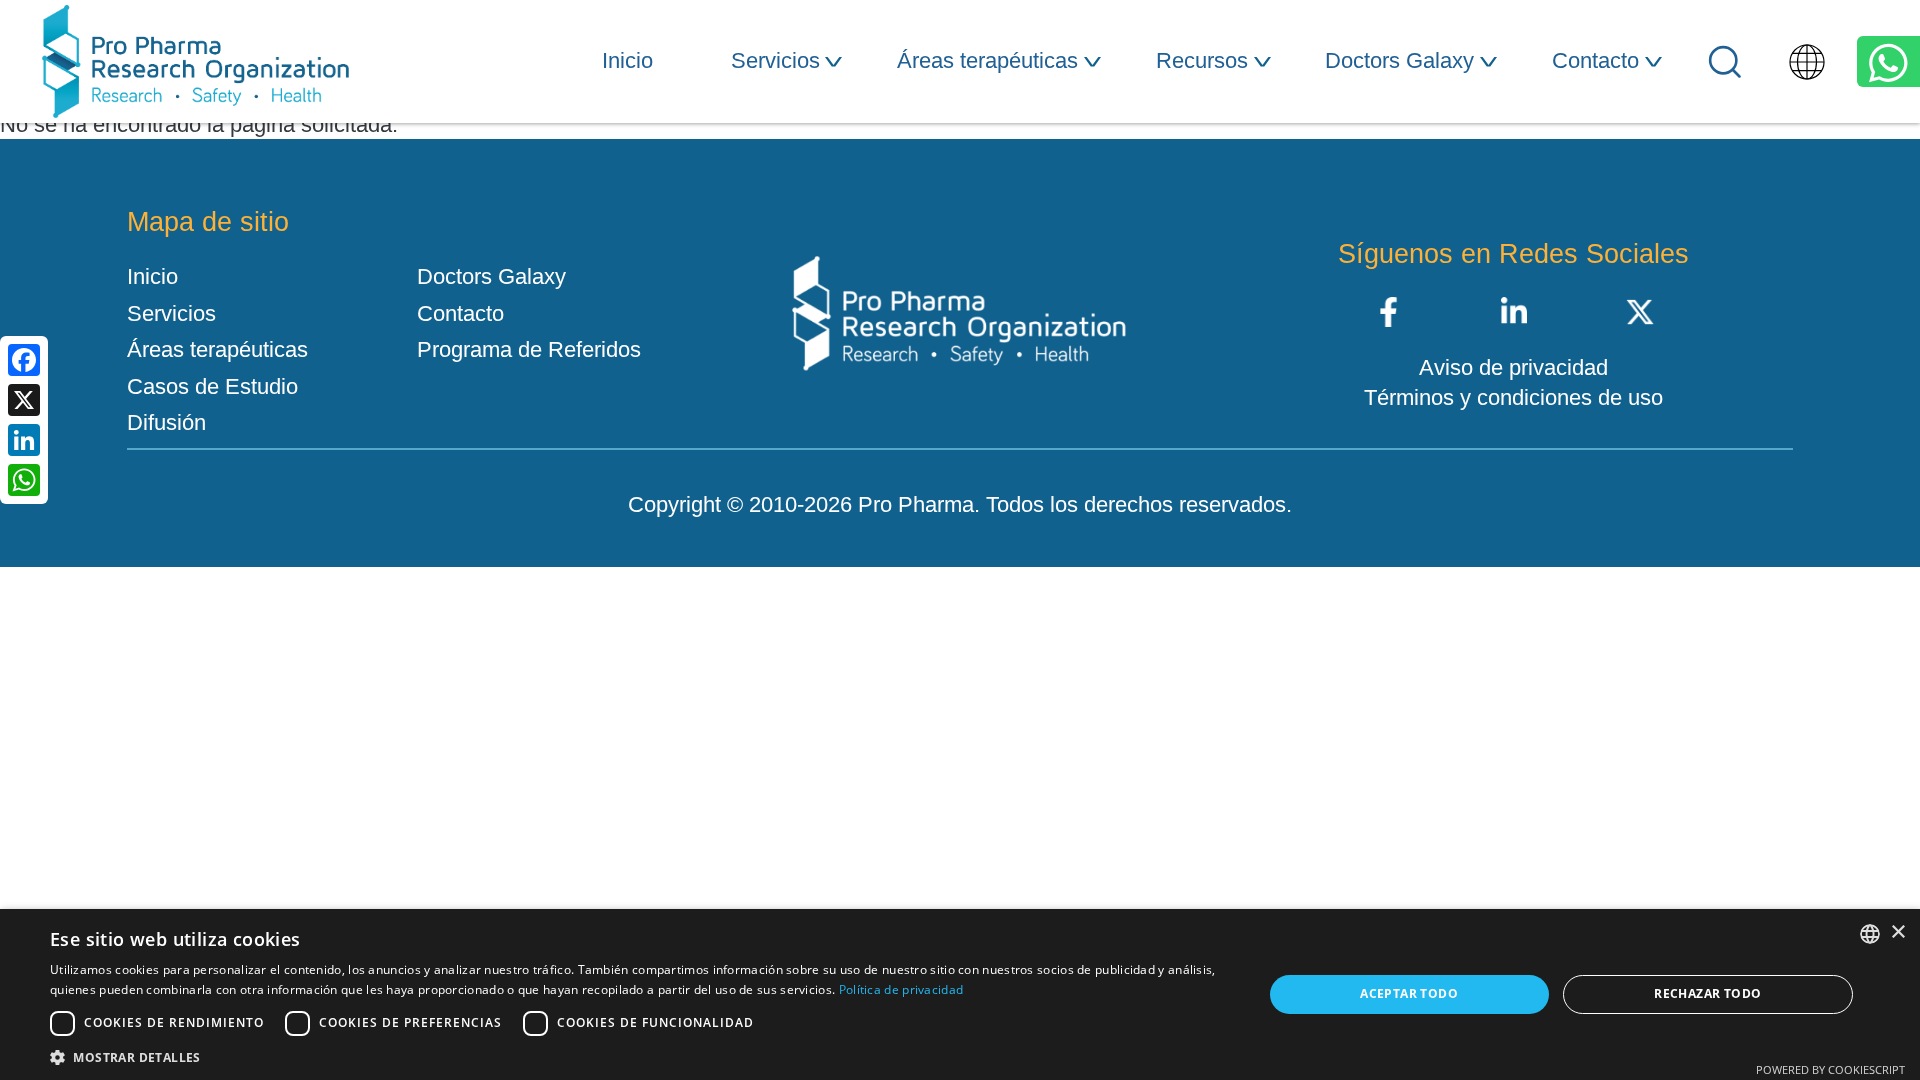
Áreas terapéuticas (987, 60)
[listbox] (1870, 934)
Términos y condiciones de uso (1513, 398)
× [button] (1897, 932)
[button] (638, 1056)
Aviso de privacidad (1513, 368)
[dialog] (960, 994)
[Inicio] (195, 61)
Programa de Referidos (529, 350)
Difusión (166, 423)
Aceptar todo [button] (1409, 993)
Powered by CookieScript (1830, 1069)
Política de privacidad (901, 989)
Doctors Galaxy (1399, 60)
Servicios (775, 60)
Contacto (1595, 60)
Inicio (627, 60)
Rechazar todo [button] (1707, 993)
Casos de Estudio (212, 387)
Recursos (1202, 60)
